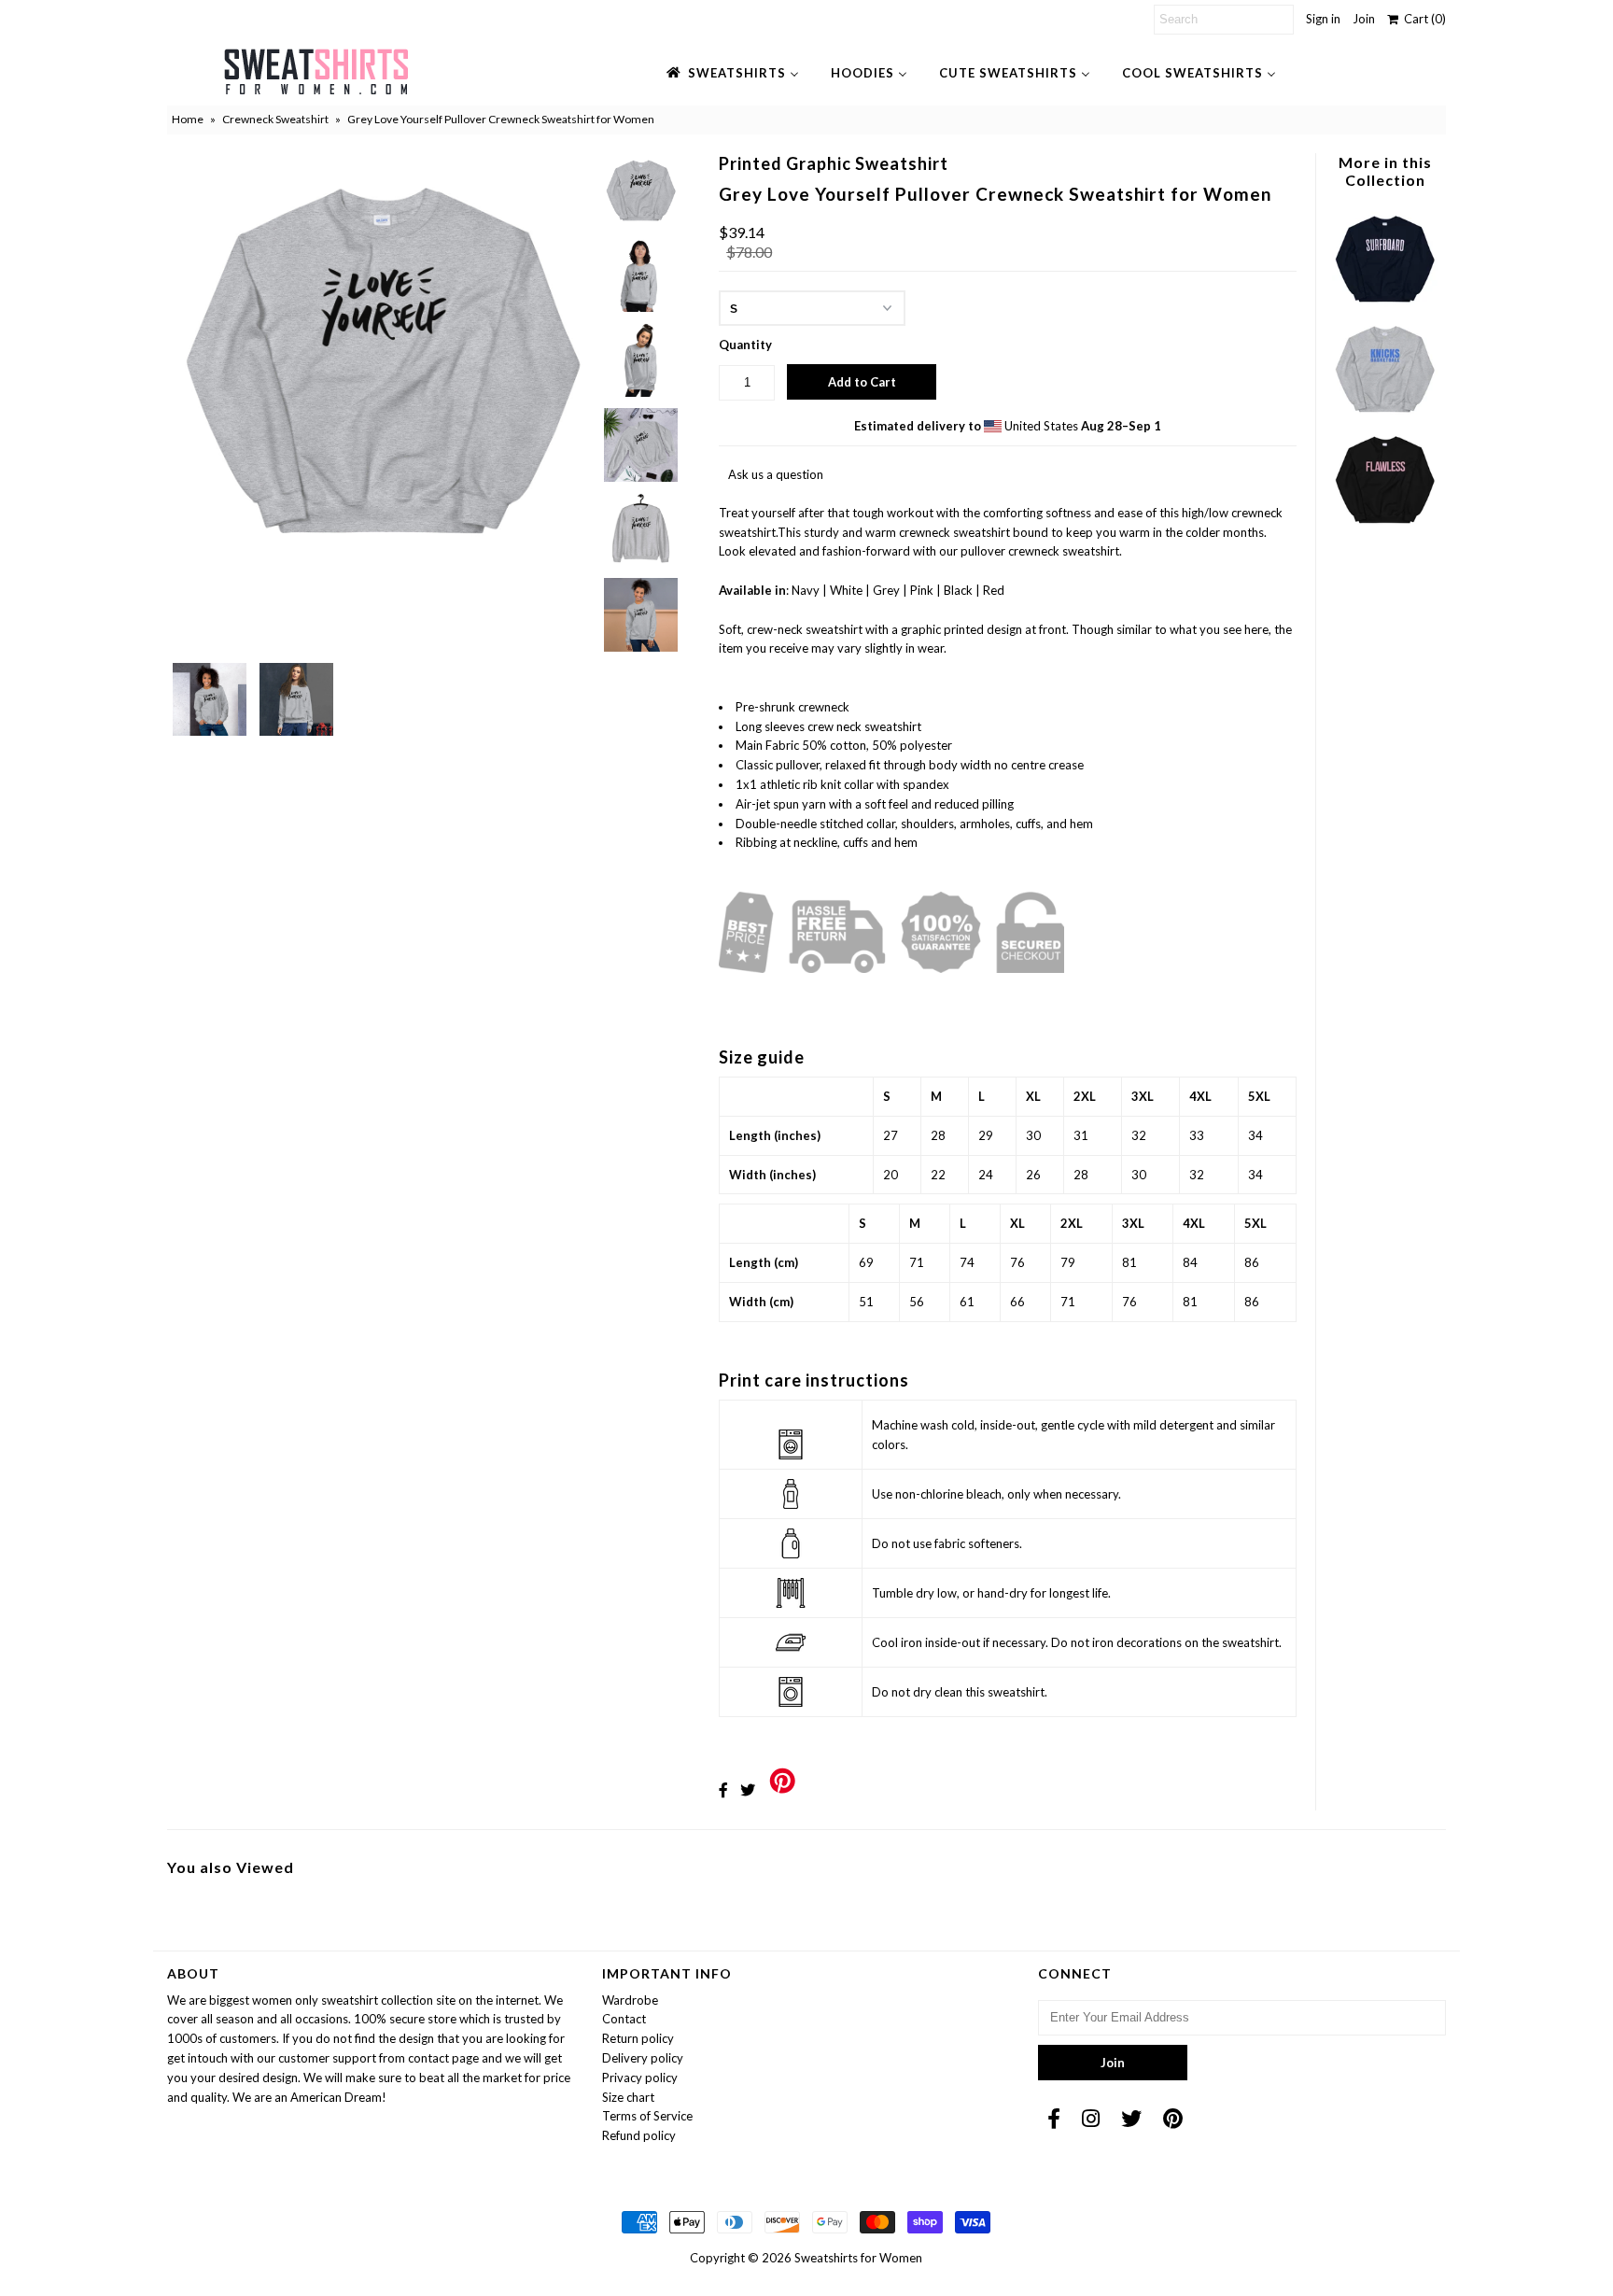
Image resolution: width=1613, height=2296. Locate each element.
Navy (806, 590)
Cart (1422, 19)
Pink (922, 590)
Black (958, 590)
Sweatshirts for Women (858, 2258)
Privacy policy (640, 2078)
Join (1364, 19)
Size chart (628, 2097)
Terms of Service (647, 2116)
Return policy (638, 2038)
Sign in (1323, 19)
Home (188, 119)
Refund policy (639, 2135)
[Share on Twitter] (748, 1789)
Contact (624, 2019)
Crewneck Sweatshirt (275, 119)
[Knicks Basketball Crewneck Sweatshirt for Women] (1384, 417)
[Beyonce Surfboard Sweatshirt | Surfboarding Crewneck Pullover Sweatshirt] (1384, 307)
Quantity (745, 345)
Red (994, 590)
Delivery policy (643, 2058)
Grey (886, 590)
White (846, 590)
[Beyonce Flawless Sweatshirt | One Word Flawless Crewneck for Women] (1384, 528)
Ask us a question (776, 474)
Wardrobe (630, 2000)
